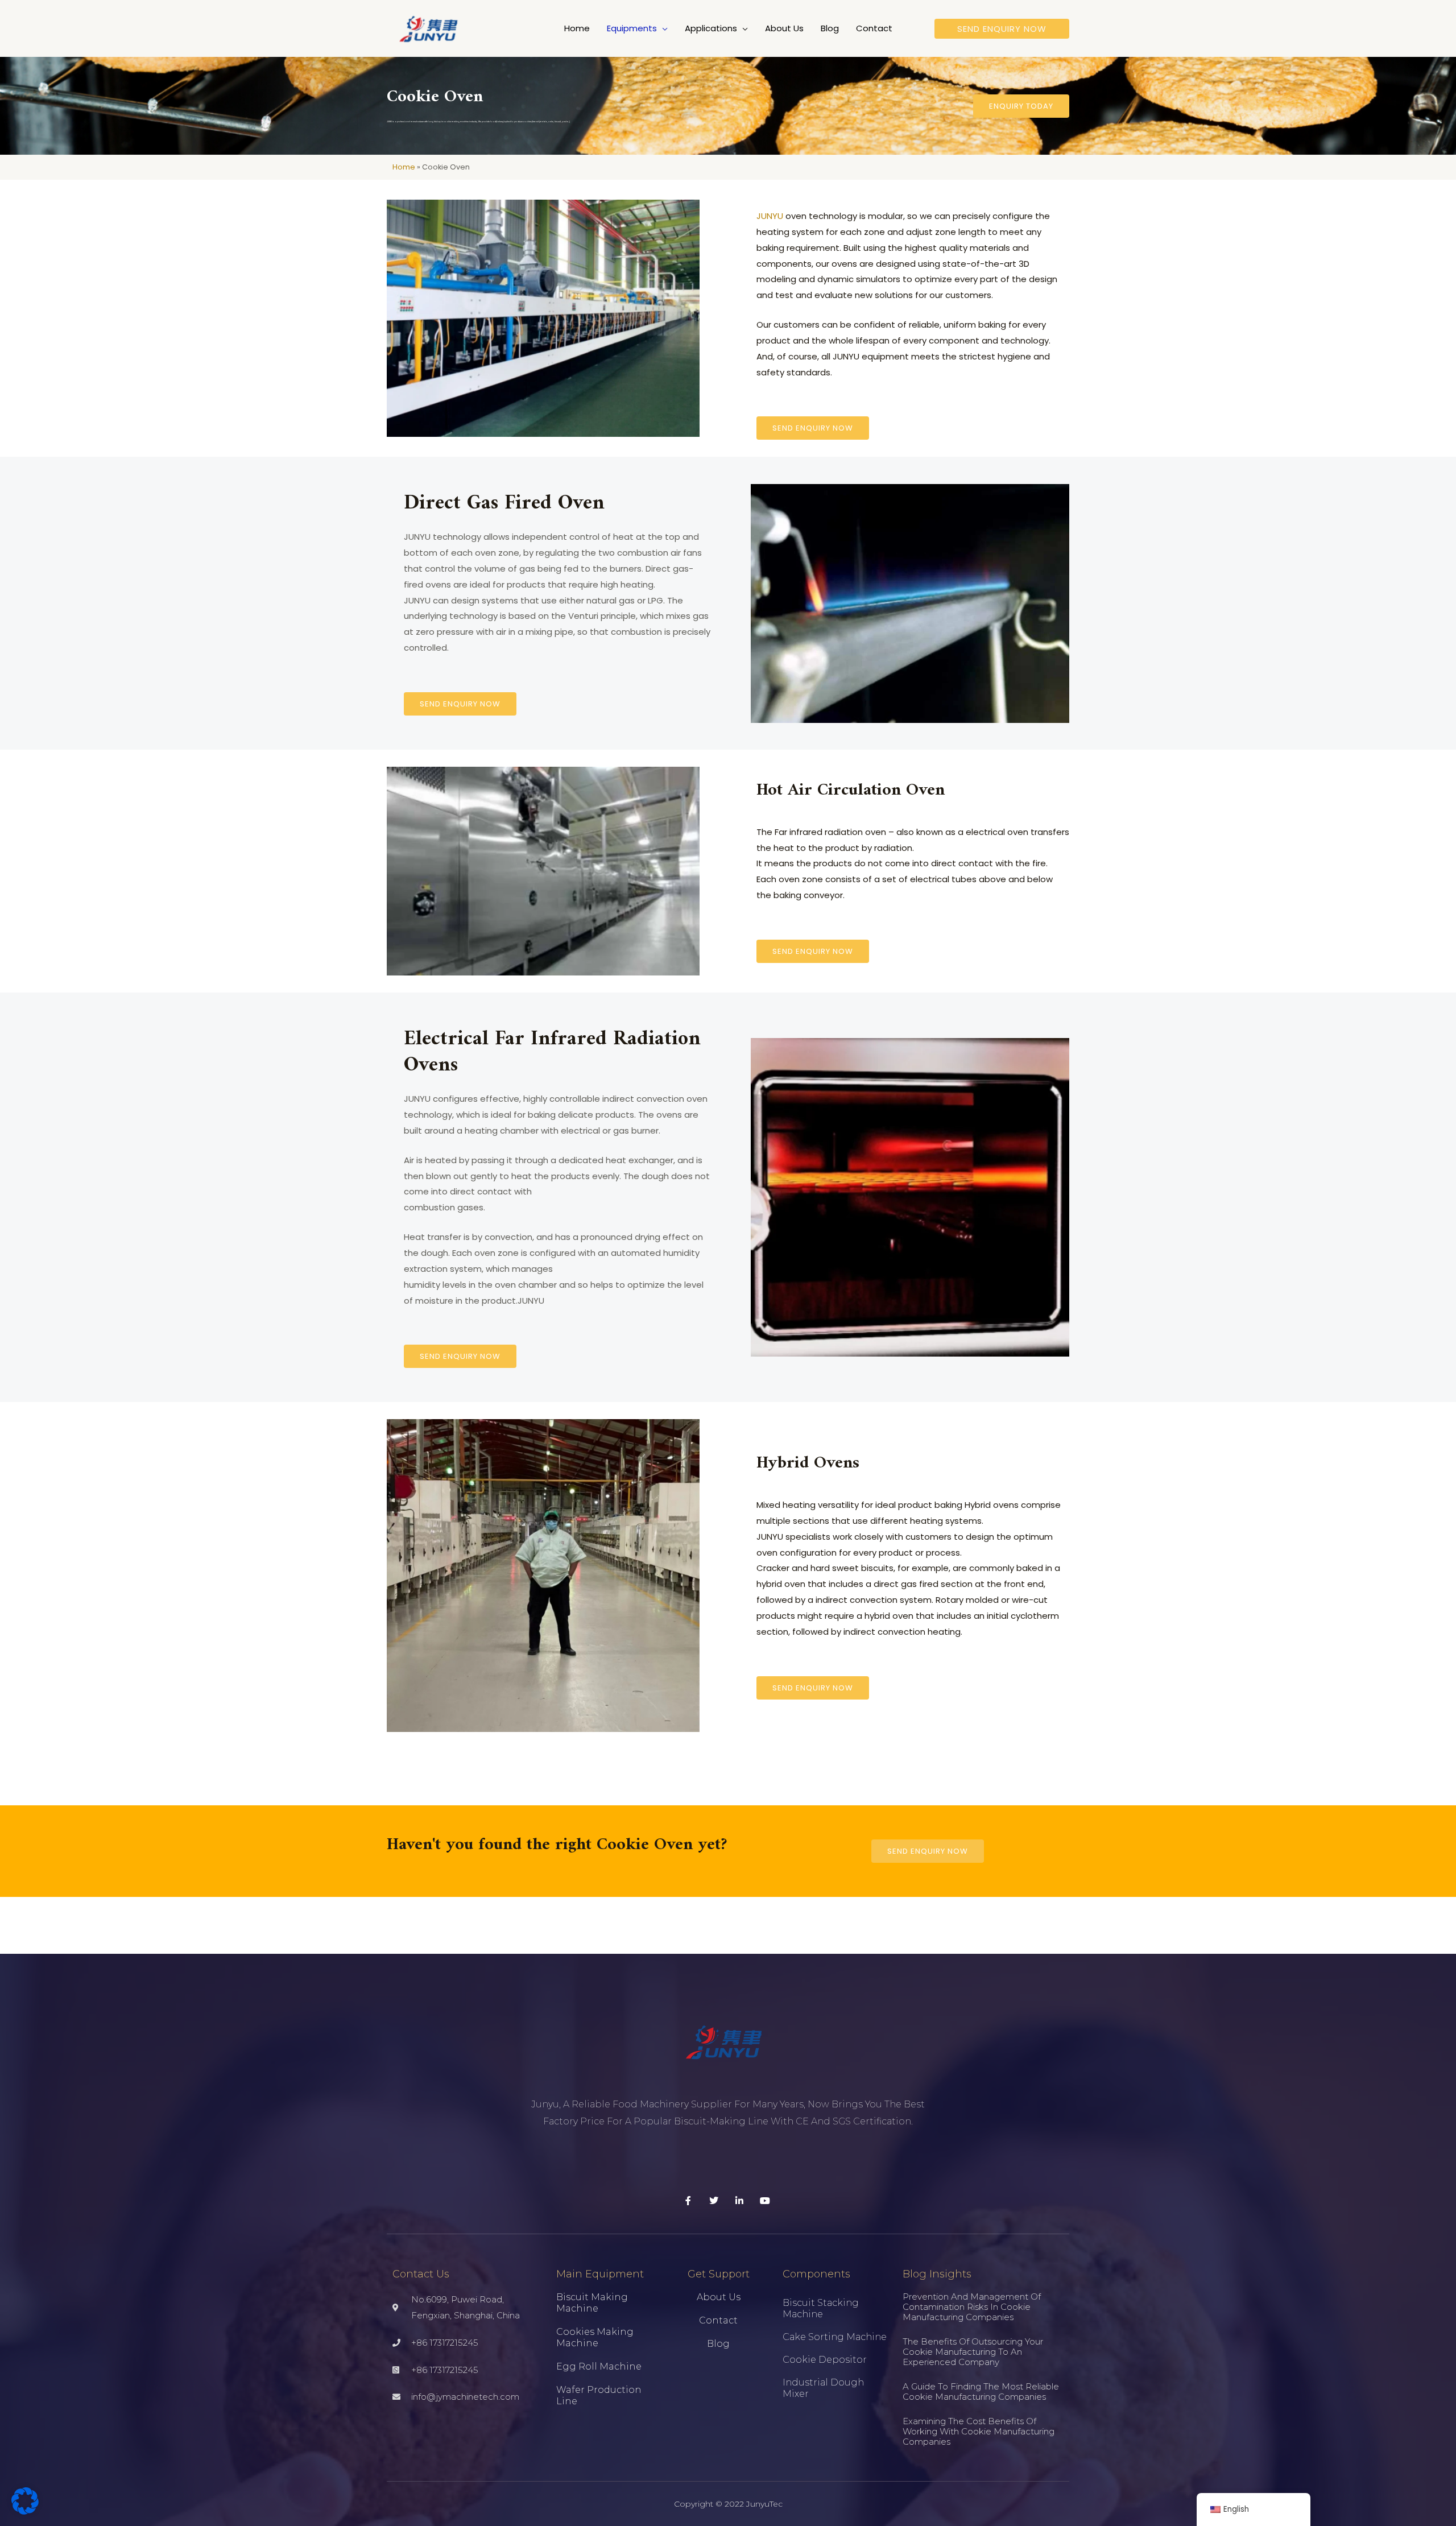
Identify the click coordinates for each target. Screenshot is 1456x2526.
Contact (718, 2320)
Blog (718, 2344)
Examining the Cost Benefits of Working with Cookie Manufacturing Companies (979, 2431)
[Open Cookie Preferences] (25, 2511)
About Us (719, 2297)
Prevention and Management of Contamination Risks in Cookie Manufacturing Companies (972, 2307)
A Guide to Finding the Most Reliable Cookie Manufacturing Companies (981, 2391)
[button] (662, 28)
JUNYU (770, 216)
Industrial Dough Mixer (823, 2388)
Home (404, 167)
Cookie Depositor (825, 2360)
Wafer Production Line (599, 2395)
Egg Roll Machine (599, 2366)
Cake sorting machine (835, 2337)
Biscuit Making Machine (592, 2303)
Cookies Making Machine (595, 2337)
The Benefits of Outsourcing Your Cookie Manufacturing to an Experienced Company (973, 2352)
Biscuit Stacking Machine (821, 2308)
